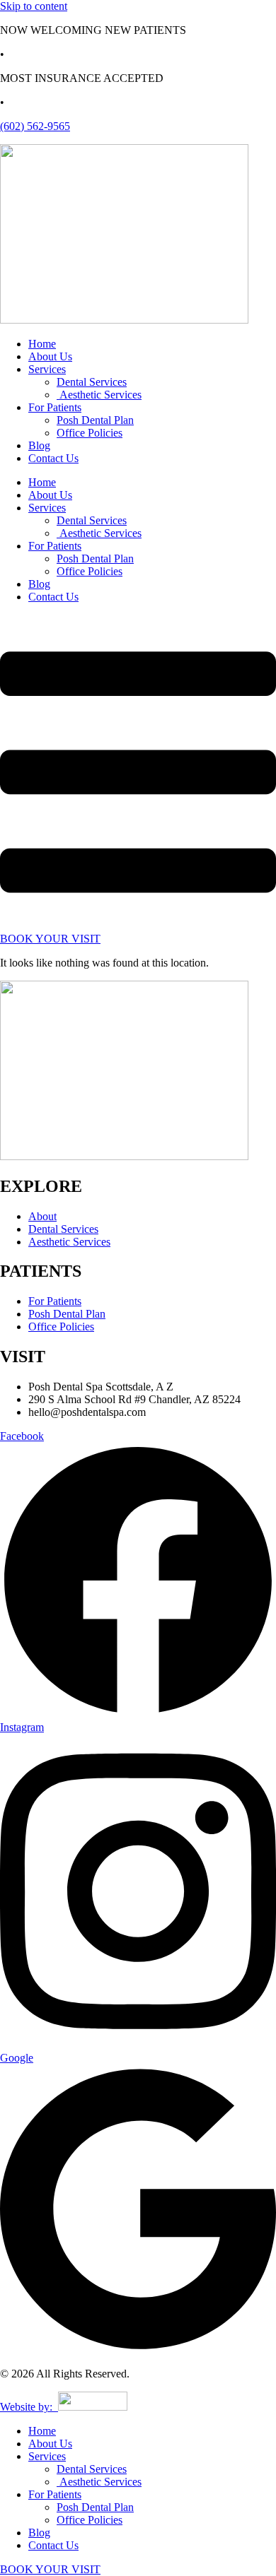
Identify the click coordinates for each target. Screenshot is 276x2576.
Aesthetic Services (99, 395)
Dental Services (92, 382)
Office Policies (90, 433)
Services (47, 369)
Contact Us (53, 458)
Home (42, 344)
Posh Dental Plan (95, 420)
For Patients (55, 407)
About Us (50, 356)
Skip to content (34, 6)
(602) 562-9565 (35, 126)
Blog (39, 445)
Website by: (29, 2407)
